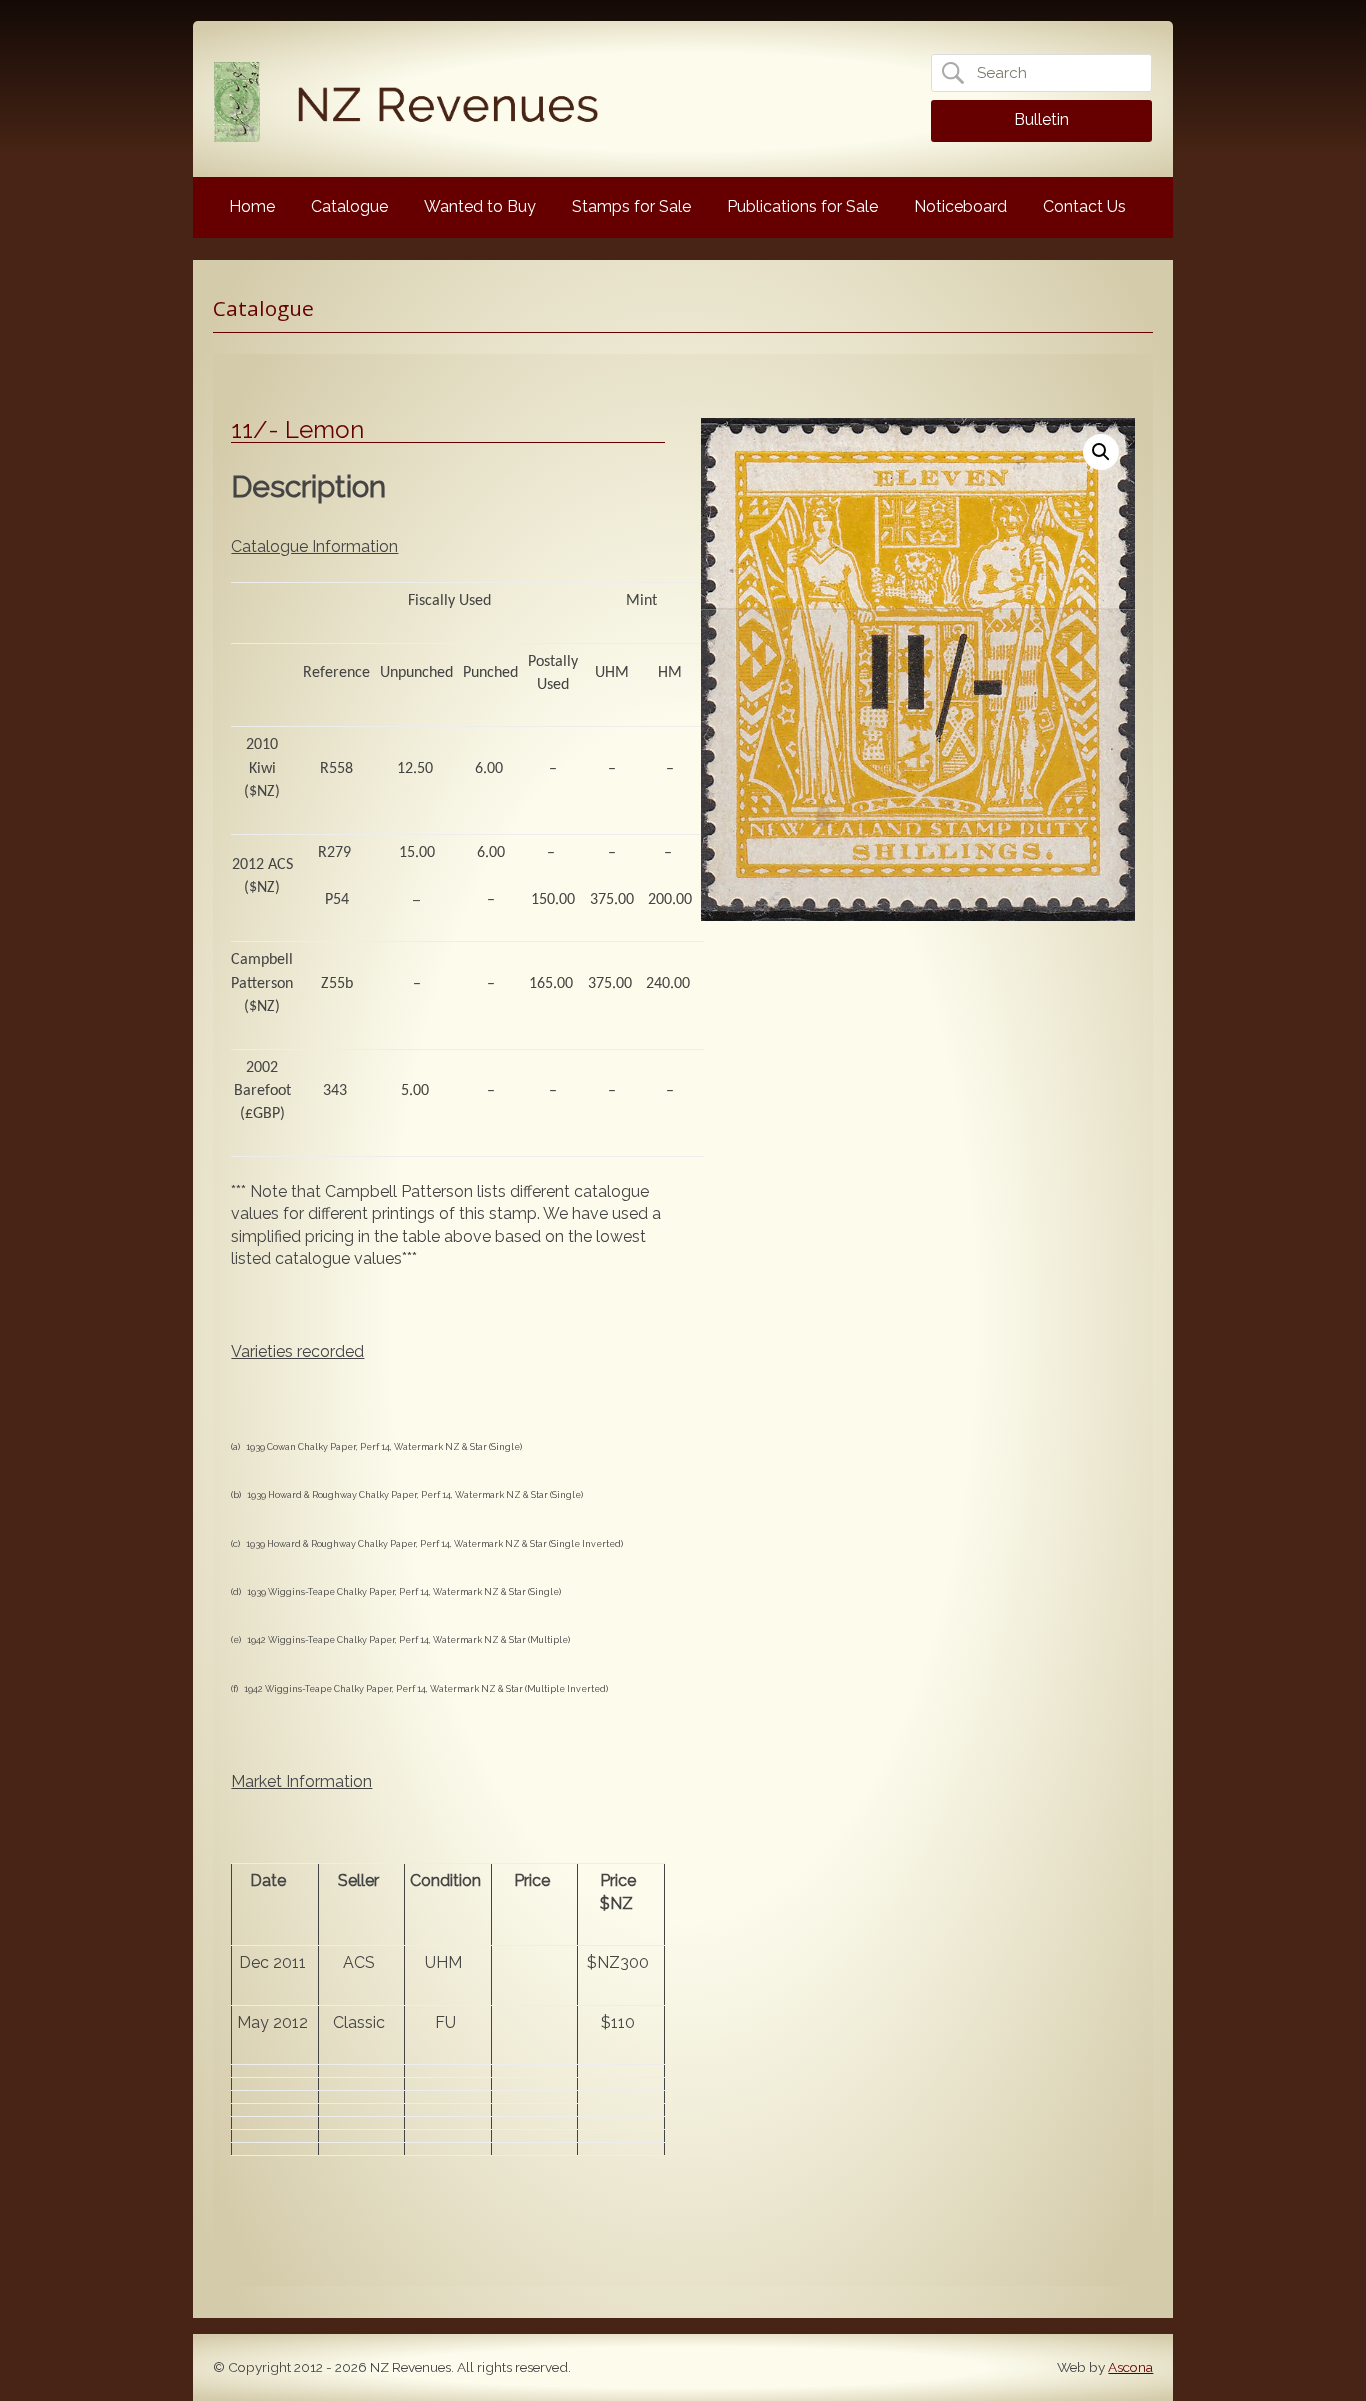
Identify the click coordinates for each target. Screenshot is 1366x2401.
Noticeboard (960, 206)
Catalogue (349, 206)
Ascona (1130, 2367)
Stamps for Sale (631, 206)
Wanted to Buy (480, 206)
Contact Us (1084, 206)
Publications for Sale (802, 206)
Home (252, 206)
